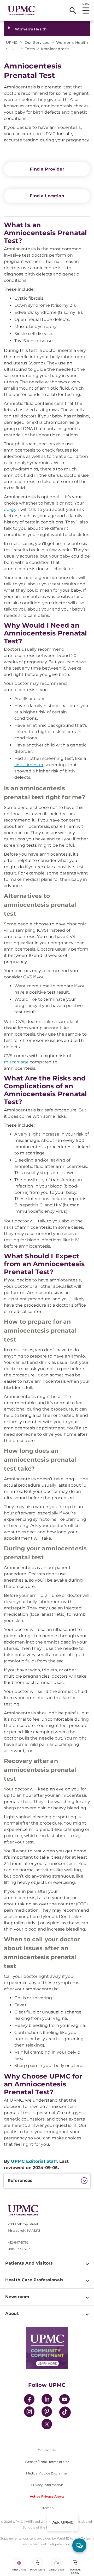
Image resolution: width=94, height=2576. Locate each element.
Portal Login (75, 2571)
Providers (38, 2570)
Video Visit (56, 2570)
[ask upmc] (79, 2545)
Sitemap (47, 2508)
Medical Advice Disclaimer (47, 2473)
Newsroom (17, 2297)
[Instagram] (29, 2412)
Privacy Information (47, 2485)
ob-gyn (12, 509)
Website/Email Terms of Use (47, 2462)
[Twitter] (47, 2424)
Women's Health (31, 29)
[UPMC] (21, 10)
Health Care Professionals (34, 2280)
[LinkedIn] (47, 2400)
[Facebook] (29, 2400)
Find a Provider (47, 169)
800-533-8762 (19, 2249)
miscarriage (16, 1062)
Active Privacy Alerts (47, 2496)
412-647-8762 (18, 2242)
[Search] (73, 10)
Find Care (19, 2570)
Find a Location (47, 196)
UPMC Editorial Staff (34, 2161)
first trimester (29, 765)
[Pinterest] (47, 2412)
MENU (86, 4)
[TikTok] (65, 2412)
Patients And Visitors (29, 2263)
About (12, 2313)
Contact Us (47, 2450)
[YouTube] (64, 2400)
